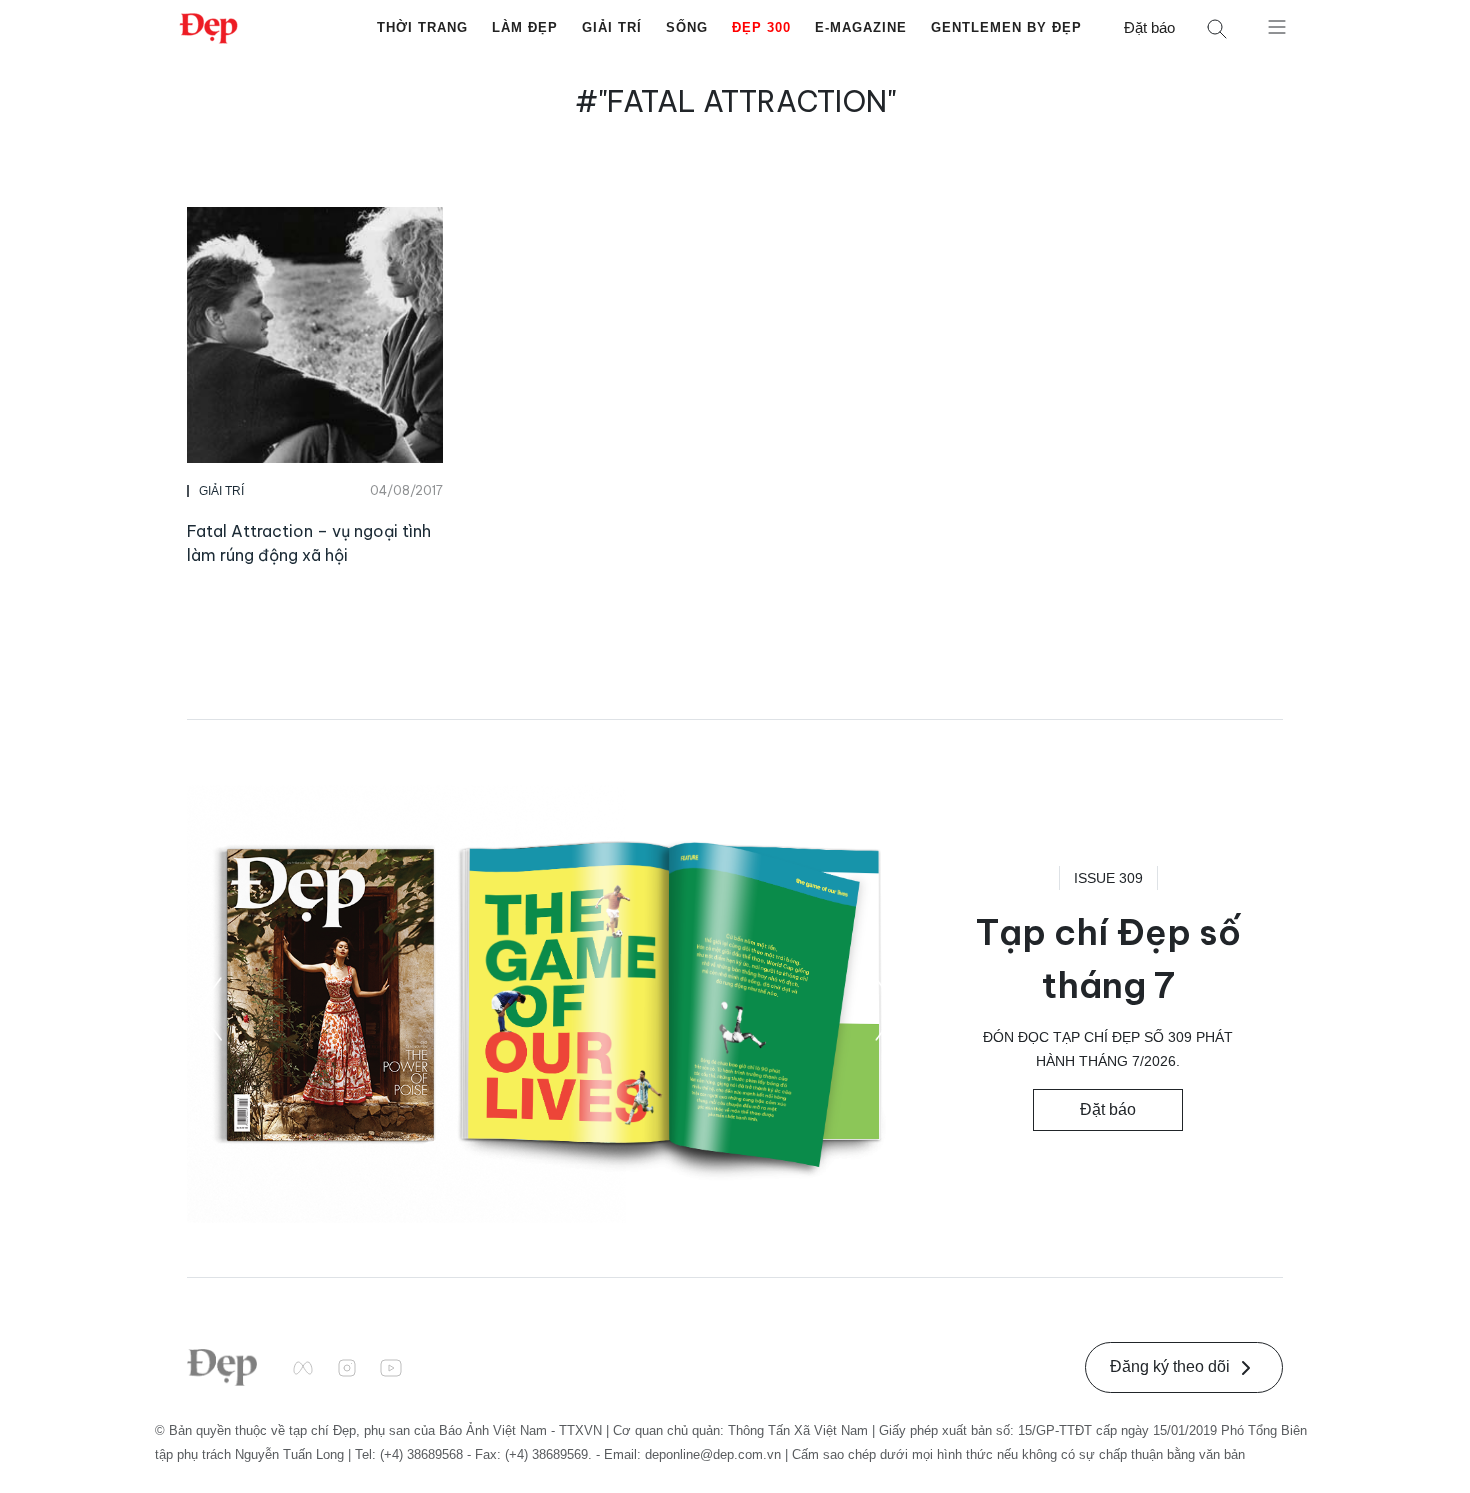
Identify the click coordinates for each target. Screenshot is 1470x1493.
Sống (687, 27)
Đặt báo (1149, 27)
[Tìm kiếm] (1217, 28)
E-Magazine (861, 27)
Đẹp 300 (761, 27)
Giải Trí (612, 27)
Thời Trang (422, 27)
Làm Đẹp (525, 27)
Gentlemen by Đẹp (1006, 27)
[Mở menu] (1277, 26)
